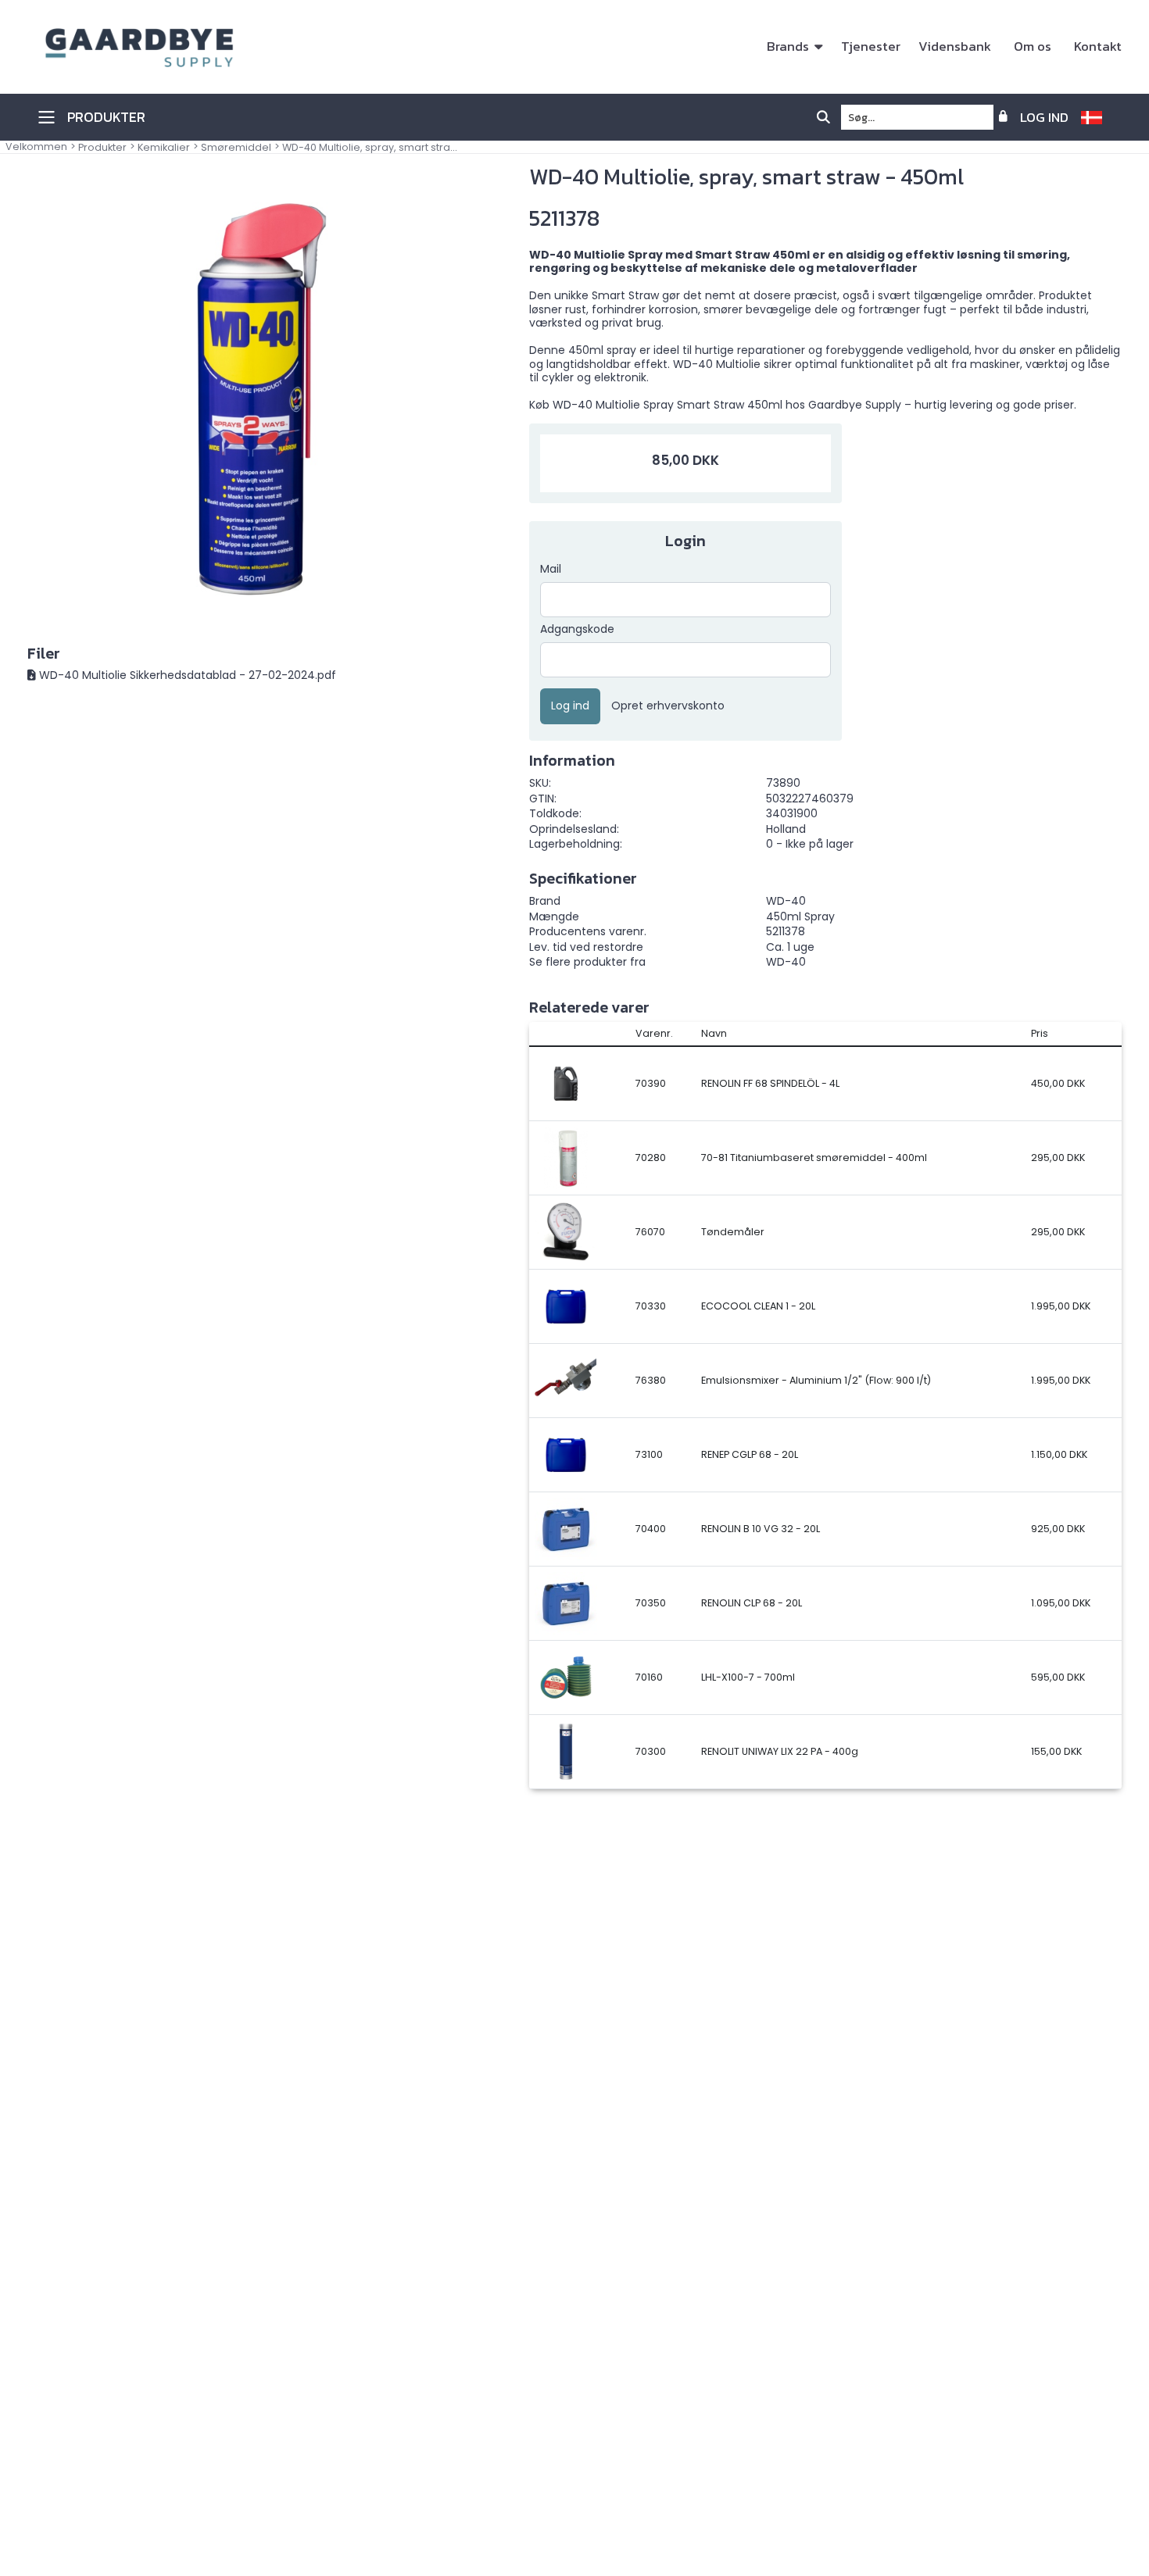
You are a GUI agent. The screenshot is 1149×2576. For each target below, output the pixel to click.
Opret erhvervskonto (668, 706)
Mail (551, 570)
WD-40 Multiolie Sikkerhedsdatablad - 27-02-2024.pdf (188, 675)
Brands (788, 46)
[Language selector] (1098, 117)
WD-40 (786, 962)
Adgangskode (577, 630)
